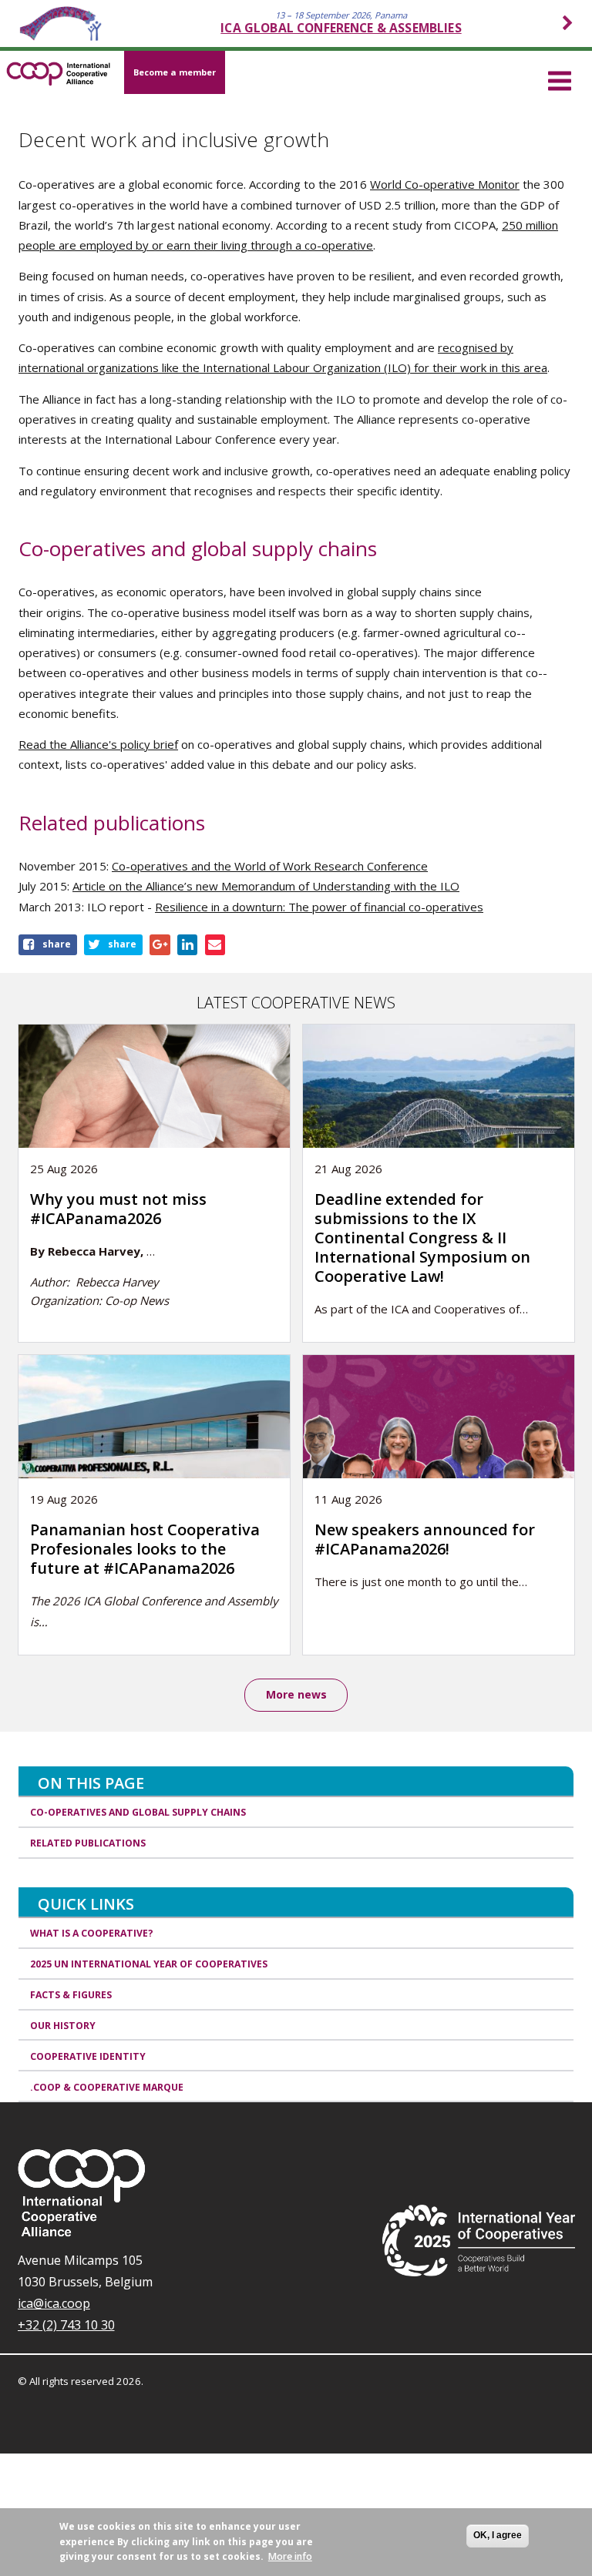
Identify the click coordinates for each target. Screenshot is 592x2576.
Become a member (175, 72)
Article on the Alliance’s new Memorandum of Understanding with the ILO (266, 886)
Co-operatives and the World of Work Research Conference (270, 866)
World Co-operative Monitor (445, 184)
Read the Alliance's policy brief (98, 744)
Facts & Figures (71, 1995)
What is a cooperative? (92, 1933)
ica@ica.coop (54, 2303)
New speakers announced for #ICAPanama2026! (425, 1539)
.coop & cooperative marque (107, 2087)
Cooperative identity (88, 2056)
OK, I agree (498, 2535)
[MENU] (560, 79)
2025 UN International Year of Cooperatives (149, 1964)
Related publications (88, 1843)
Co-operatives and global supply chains (138, 1812)
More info (290, 2556)
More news (296, 1694)
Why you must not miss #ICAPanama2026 (118, 1209)
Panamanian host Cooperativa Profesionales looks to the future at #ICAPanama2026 (145, 1549)
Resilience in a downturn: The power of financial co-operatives (319, 907)
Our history (63, 2026)
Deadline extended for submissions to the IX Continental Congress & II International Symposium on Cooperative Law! (422, 1238)
